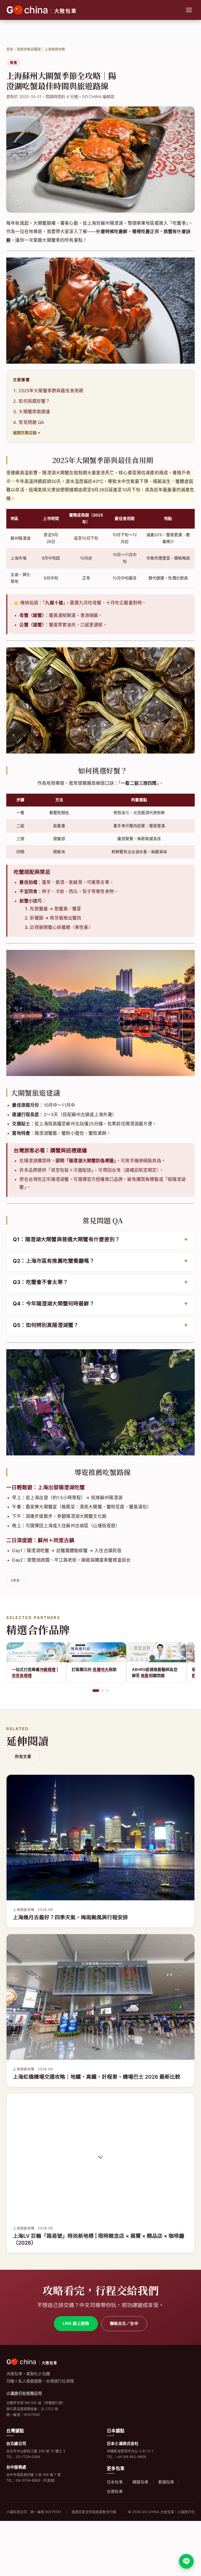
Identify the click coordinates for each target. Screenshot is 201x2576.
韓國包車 (140, 2482)
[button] (100, 1240)
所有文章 (23, 1757)
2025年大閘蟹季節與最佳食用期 (51, 391)
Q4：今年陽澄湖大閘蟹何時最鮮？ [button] (54, 1304)
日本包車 (115, 2482)
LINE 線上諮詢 (76, 2323)
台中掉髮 (157, 1669)
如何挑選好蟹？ (34, 401)
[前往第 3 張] (107, 1691)
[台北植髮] (96, 1652)
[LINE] (186, 2561)
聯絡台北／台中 (124, 2323)
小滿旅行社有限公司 (24, 2393)
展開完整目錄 (25, 433)
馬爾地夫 (41, 1669)
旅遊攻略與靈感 (29, 49)
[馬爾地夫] (36, 1652)
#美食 (15, 1580)
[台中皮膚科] (156, 1652)
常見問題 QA (31, 422)
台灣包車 (115, 2491)
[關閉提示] (193, 2535)
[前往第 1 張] (94, 1691)
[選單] (189, 10)
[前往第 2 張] (100, 1691)
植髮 (85, 1676)
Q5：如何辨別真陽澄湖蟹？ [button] (46, 1325)
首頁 (10, 49)
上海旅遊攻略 (55, 49)
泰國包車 (166, 2482)
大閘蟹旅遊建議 (34, 412)
